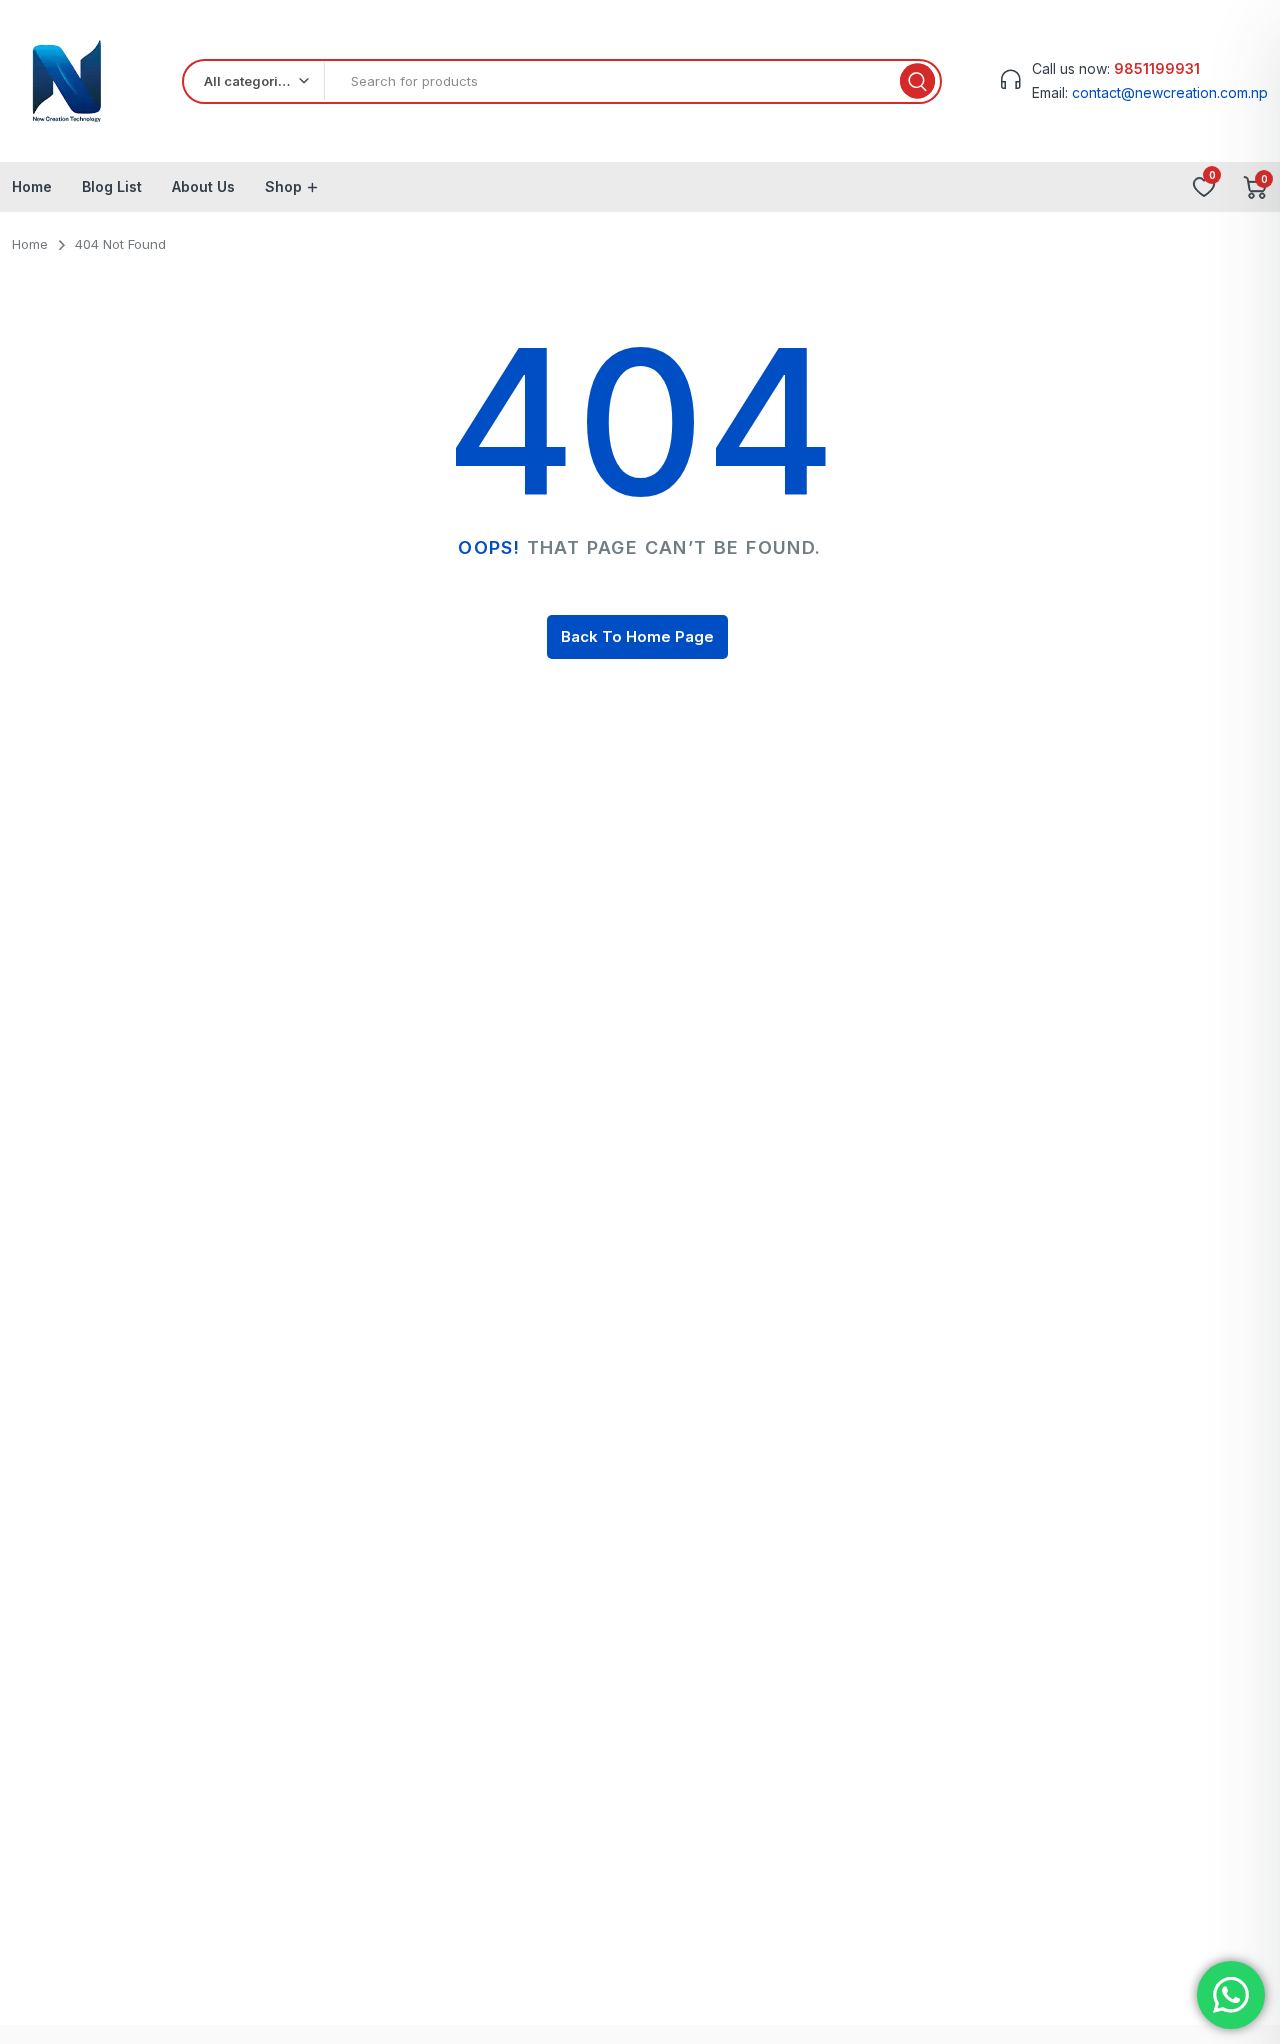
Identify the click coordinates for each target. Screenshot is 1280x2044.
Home (32, 186)
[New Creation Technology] (67, 81)
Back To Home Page (637, 636)
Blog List (112, 186)
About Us (203, 186)
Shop (283, 186)
